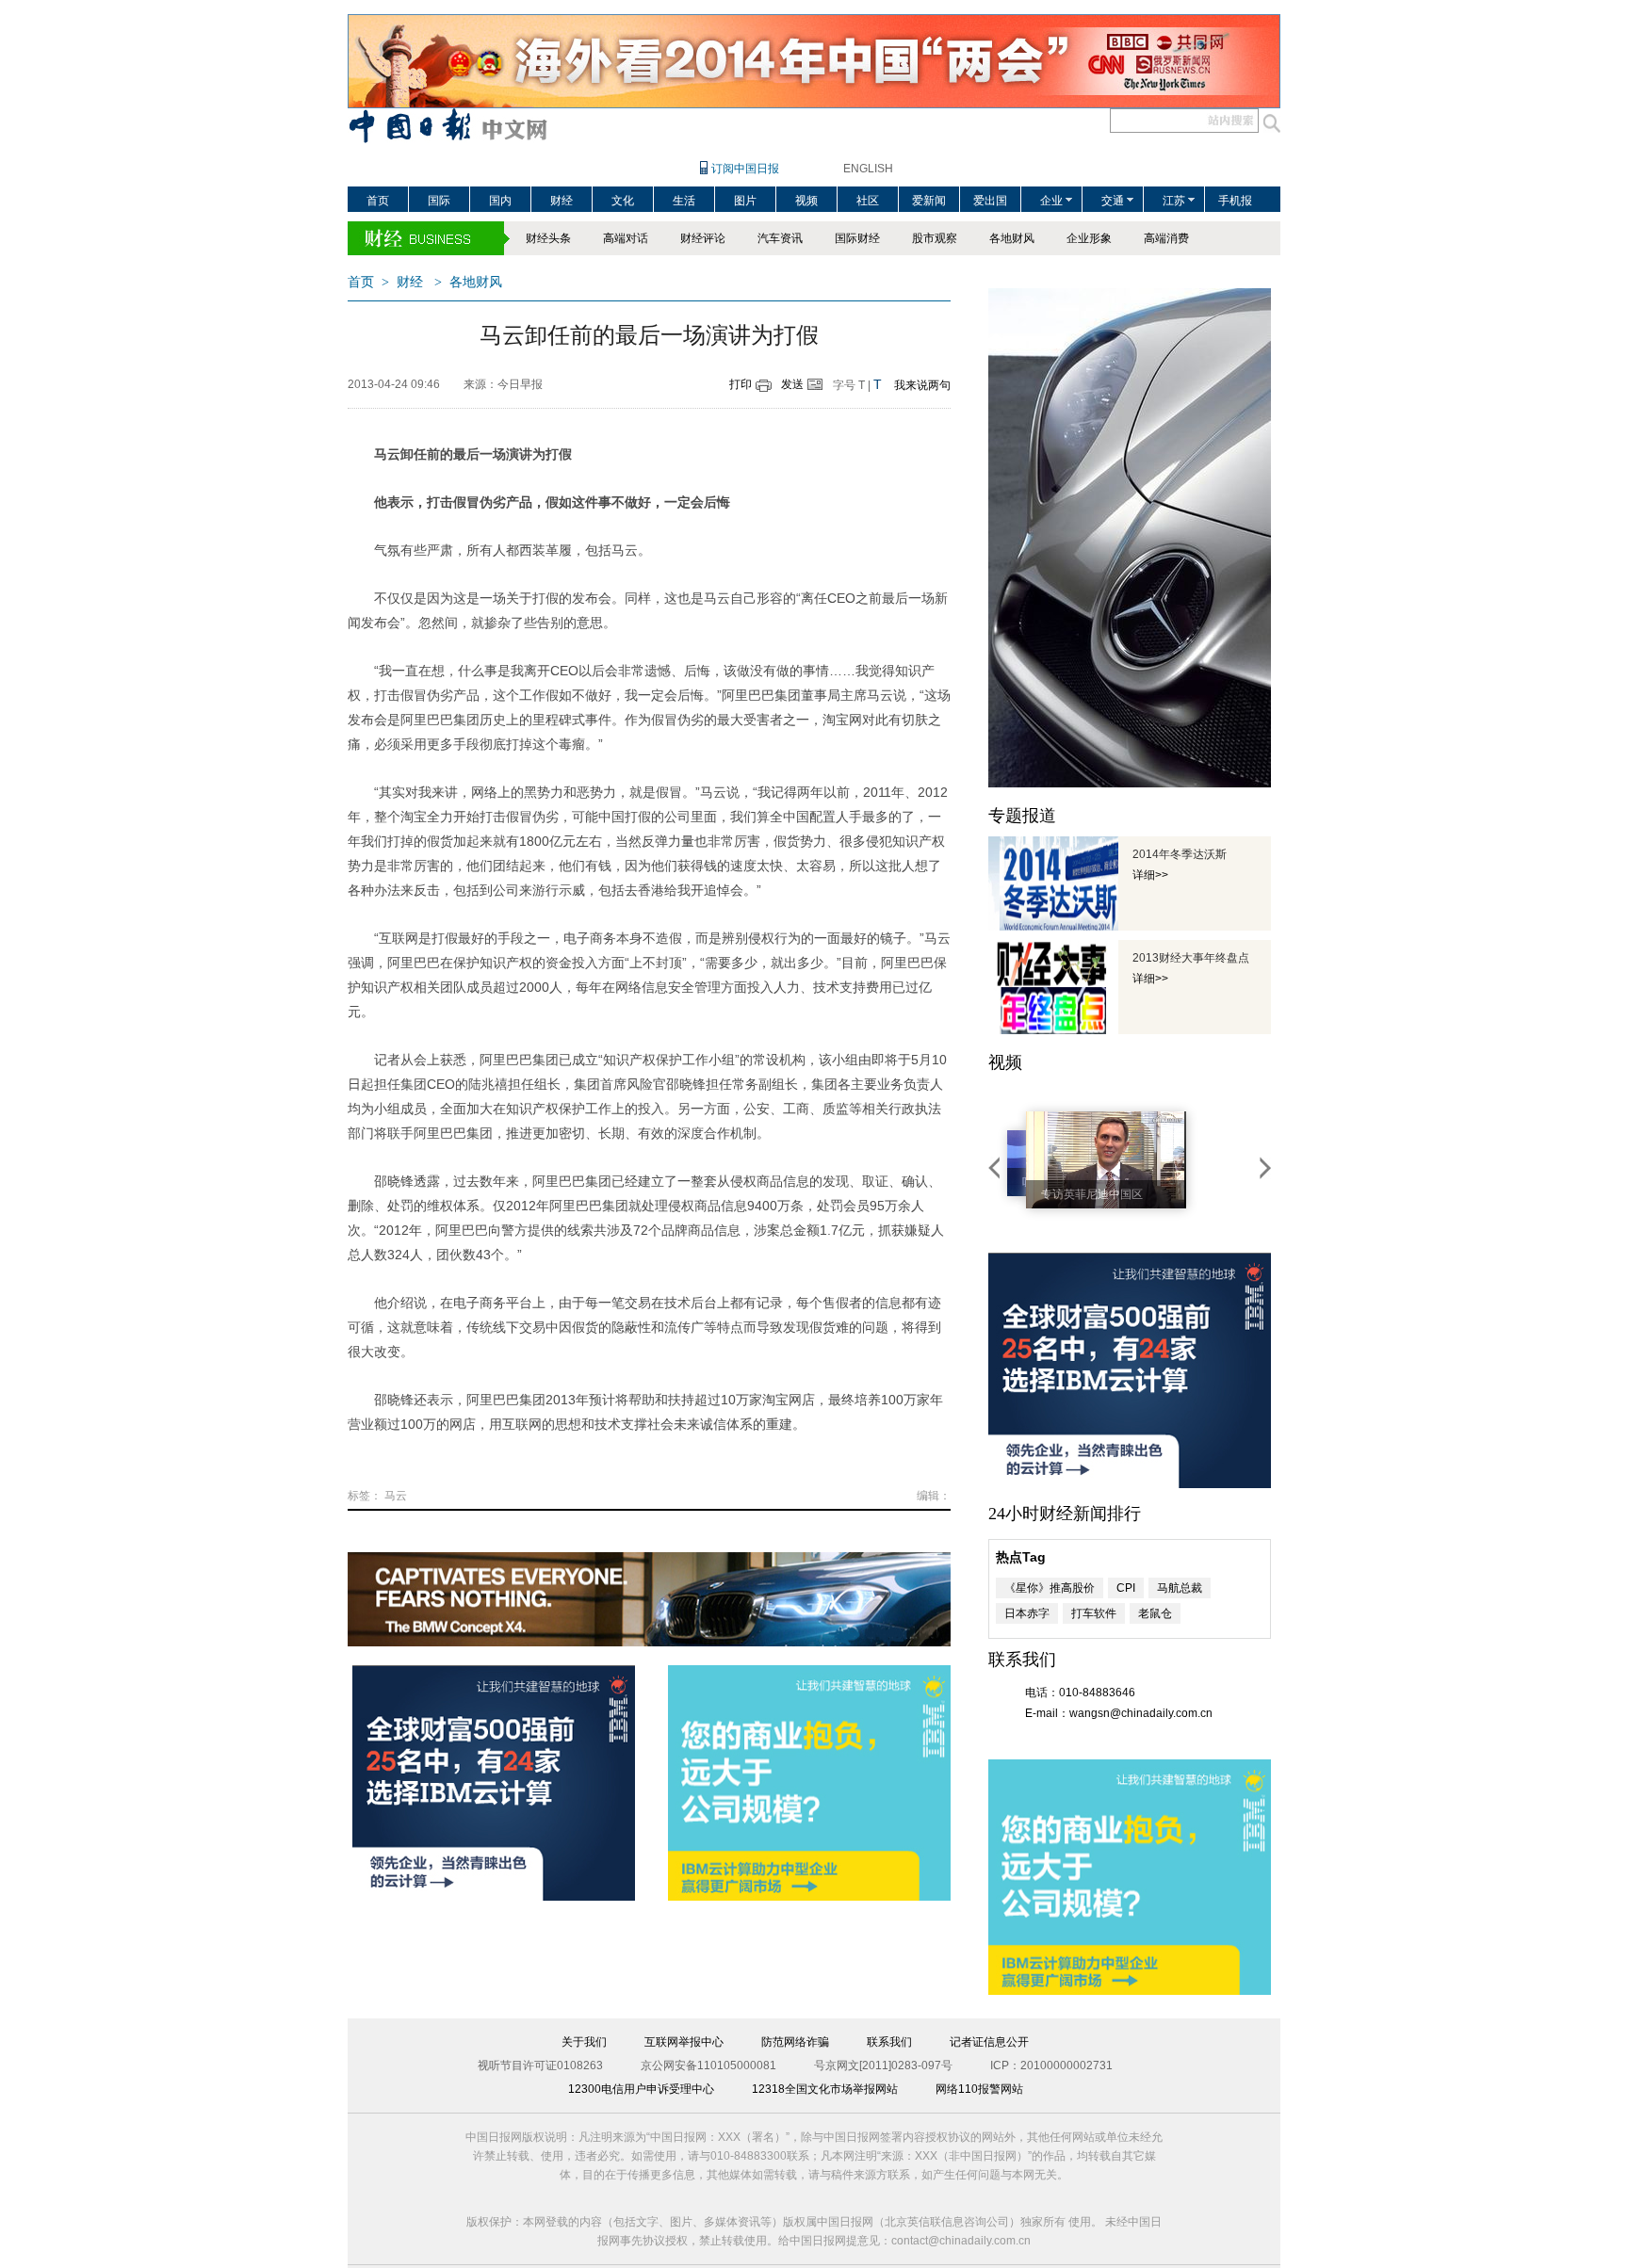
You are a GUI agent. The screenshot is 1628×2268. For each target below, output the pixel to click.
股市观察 (935, 238)
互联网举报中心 (684, 2042)
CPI (1126, 1588)
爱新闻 (929, 201)
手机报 (1235, 201)
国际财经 (857, 238)
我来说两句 (922, 385)
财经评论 (703, 238)
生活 (684, 201)
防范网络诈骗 (795, 2042)
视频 (806, 201)
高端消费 (1166, 238)
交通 (1113, 201)
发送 (792, 384)
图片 (745, 201)
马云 (396, 1496)
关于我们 (584, 2042)
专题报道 (1022, 816)
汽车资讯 (780, 238)
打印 (741, 384)
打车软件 (1094, 1613)
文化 (623, 201)
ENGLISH (868, 169)
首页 (378, 201)
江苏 (1174, 201)
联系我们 (889, 2042)
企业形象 (1089, 238)
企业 (1051, 201)
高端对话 (626, 238)
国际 (439, 201)
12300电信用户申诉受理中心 (641, 2089)
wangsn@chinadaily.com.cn (1141, 1713)
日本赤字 (1027, 1613)
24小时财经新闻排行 (1065, 1514)
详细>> (1150, 875)
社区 (868, 201)
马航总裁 (1180, 1588)
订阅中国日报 (745, 169)
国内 (500, 201)
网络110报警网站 (979, 2089)
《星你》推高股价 (1050, 1588)
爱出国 (990, 201)
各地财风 (1012, 238)
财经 (562, 201)
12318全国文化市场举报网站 (825, 2089)
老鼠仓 (1155, 1613)
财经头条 (548, 238)
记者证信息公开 (989, 2042)
